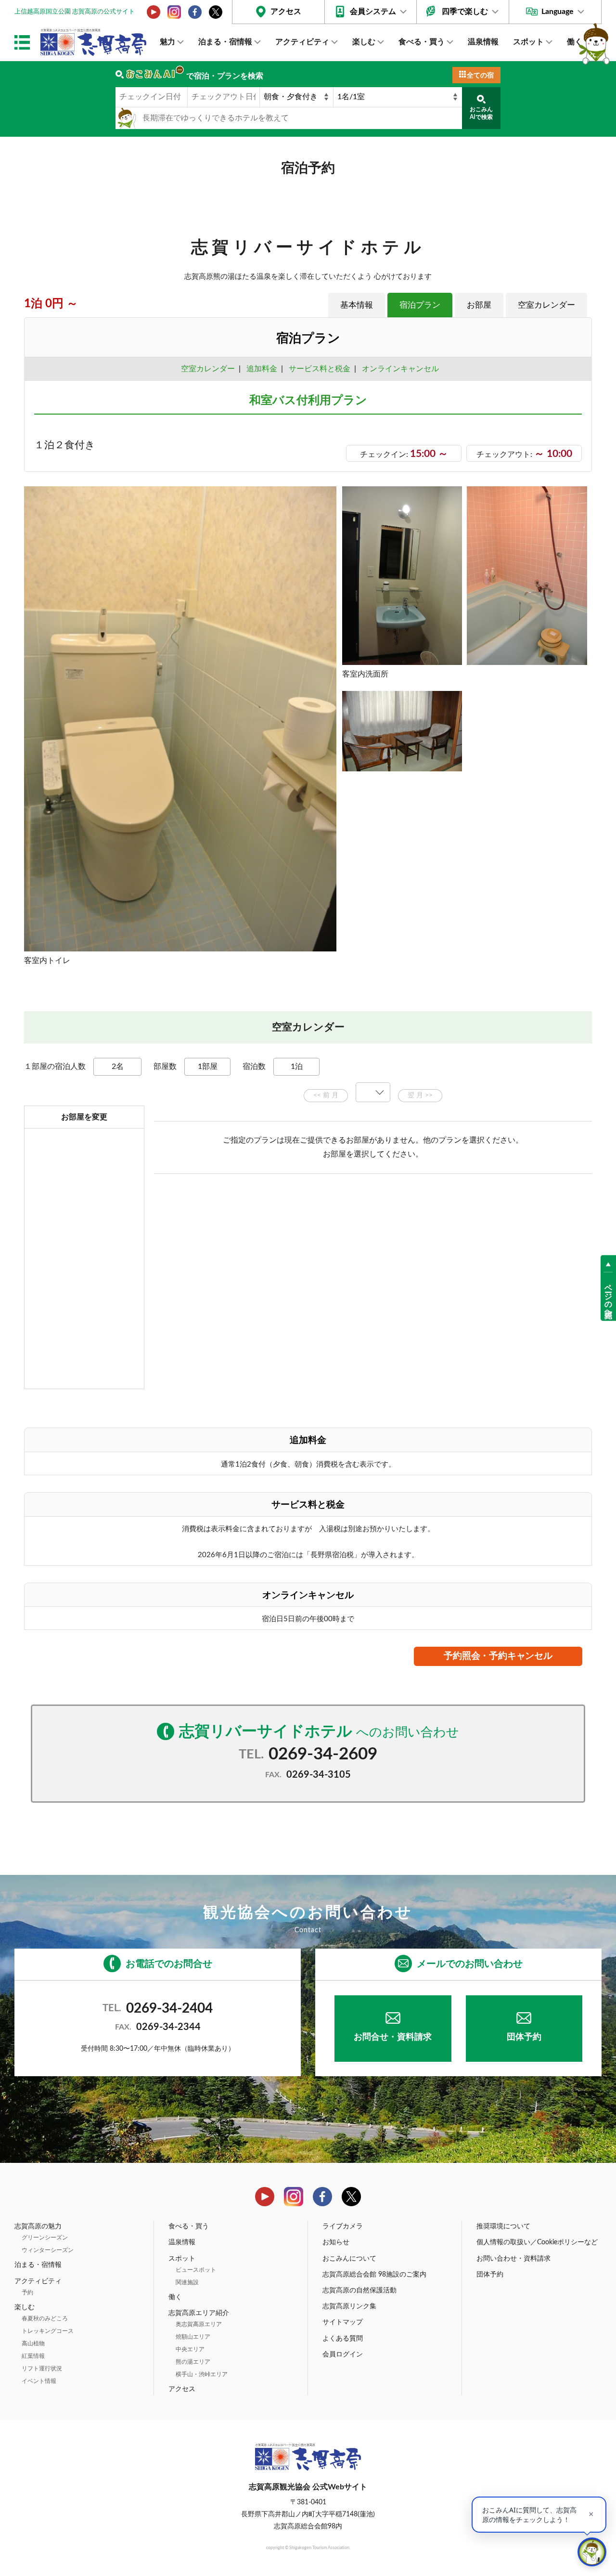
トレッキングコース (48, 2331)
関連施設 (187, 2282)
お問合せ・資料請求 (393, 2037)
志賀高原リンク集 (349, 2306)
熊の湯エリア (193, 2362)
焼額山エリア (193, 2337)
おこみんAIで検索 (481, 113)
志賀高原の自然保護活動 (359, 2290)
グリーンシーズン (45, 2238)
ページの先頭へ (608, 1297)
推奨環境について (503, 2226)
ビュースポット (196, 2270)
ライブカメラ (343, 2226)
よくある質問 (343, 2339)
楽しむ (364, 42)
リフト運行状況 (42, 2368)
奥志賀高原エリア (199, 2324)
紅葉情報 (33, 2356)
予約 (27, 2292)
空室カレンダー (546, 305)
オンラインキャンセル (398, 369)
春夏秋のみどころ (45, 2318)
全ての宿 (480, 76)
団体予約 (524, 2037)
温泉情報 (483, 42)
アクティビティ (302, 42)
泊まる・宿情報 (225, 42)
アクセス (286, 12)
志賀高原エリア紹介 (199, 2313)
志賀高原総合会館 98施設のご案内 (374, 2275)
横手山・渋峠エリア (202, 2374)
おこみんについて (349, 2259)
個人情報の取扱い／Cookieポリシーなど (537, 2242)
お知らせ (336, 2242)
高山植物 (33, 2343)
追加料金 (262, 369)
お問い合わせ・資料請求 (513, 2259)
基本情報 (357, 305)
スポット (528, 42)
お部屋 (479, 305)
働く (575, 42)
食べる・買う (422, 42)
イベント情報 (39, 2381)
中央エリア (190, 2349)
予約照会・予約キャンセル (498, 1656)
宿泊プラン (420, 305)
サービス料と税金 (320, 369)
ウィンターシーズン (48, 2250)
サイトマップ (343, 2322)
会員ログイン (343, 2355)
